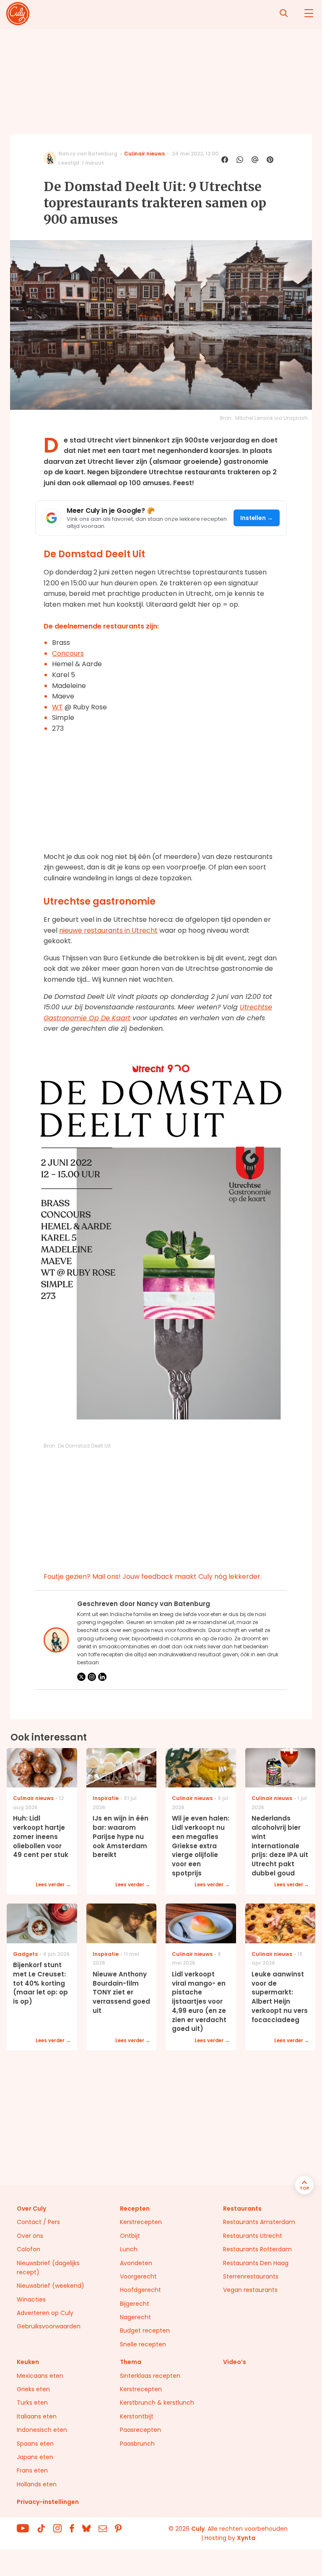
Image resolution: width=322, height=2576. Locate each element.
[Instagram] (92, 1677)
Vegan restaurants (250, 2290)
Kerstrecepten (141, 2222)
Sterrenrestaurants (251, 2276)
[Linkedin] (102, 1677)
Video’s (235, 2362)
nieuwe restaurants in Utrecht (108, 930)
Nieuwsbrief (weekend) (51, 2286)
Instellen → (257, 518)
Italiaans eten (37, 2416)
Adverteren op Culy (45, 2313)
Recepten (135, 2209)
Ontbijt (130, 2236)
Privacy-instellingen (48, 2502)
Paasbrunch (137, 2444)
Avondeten (136, 2263)
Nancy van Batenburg (88, 154)
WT (57, 707)
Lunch (129, 2249)
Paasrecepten (140, 2430)
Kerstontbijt (137, 2416)
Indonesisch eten (42, 2430)
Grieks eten (33, 2389)
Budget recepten (145, 2330)
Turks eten (32, 2403)
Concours (68, 653)
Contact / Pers (38, 2222)
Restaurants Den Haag (256, 2263)
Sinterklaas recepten (150, 2376)
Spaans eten (35, 2444)
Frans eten (32, 2470)
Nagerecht (135, 2317)
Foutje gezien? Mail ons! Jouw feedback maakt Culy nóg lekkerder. (153, 1576)
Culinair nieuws (144, 154)
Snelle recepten (143, 2344)
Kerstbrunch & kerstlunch (157, 2403)
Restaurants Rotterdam (257, 2249)
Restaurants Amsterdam (259, 2222)
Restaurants (242, 2209)
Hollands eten (37, 2484)
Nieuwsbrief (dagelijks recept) (48, 2268)
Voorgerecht (138, 2276)
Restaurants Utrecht (253, 2236)
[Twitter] (81, 1677)
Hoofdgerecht (140, 2290)
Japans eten (35, 2457)
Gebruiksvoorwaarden (49, 2326)
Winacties (31, 2299)
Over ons (30, 2236)
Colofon (29, 2249)
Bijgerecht (135, 2304)
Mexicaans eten (40, 2376)
